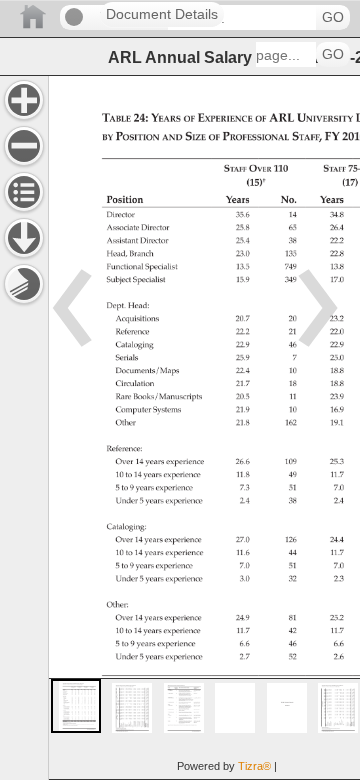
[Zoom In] (24, 100)
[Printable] (24, 284)
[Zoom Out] (24, 146)
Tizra (254, 766)
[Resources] (24, 238)
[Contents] (24, 192)
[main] (204, 427)
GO (333, 17)
